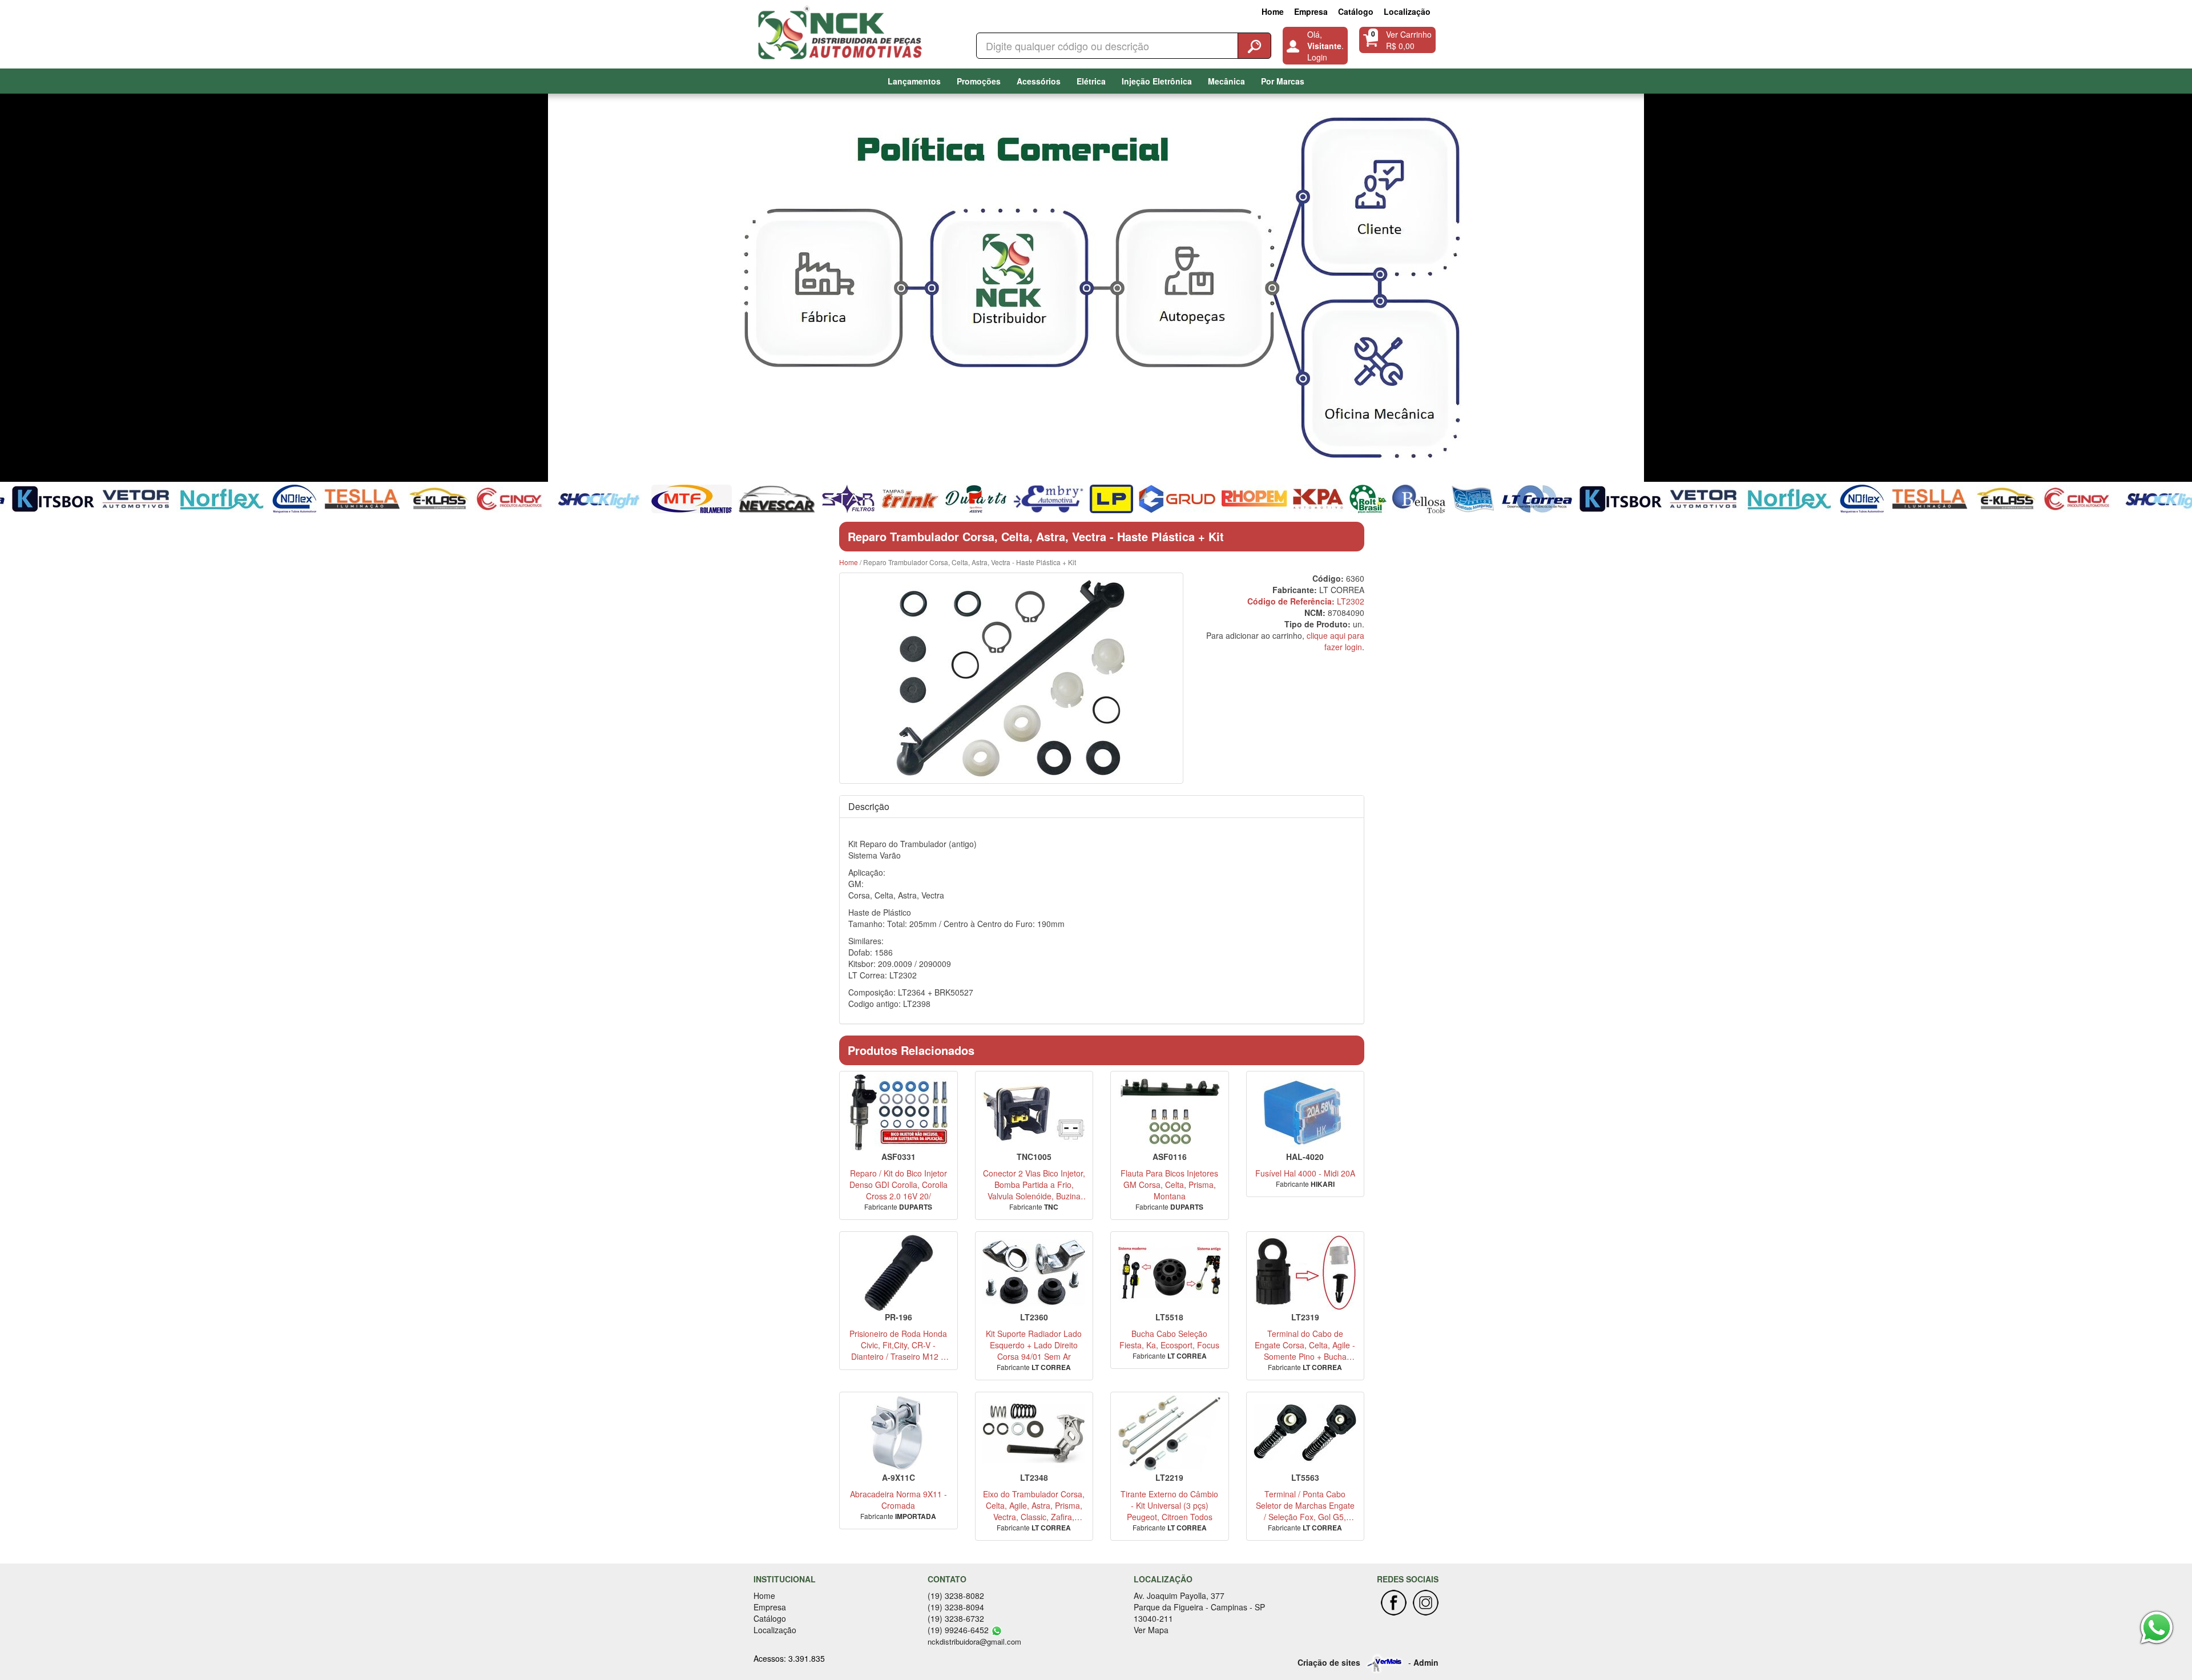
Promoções (979, 81)
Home (1273, 11)
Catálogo (1356, 11)
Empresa (1311, 11)
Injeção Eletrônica (1157, 81)
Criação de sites (1329, 1662)
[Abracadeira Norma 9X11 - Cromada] (898, 1433)
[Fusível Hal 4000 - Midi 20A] (1305, 1112)
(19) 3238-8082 (956, 1596)
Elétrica (1091, 81)
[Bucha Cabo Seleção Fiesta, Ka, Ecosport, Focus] (1170, 1273)
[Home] (843, 31)
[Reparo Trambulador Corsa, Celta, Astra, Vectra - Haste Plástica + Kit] (1011, 678)
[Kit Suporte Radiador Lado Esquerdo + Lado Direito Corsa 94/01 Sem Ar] (1034, 1273)
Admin (1426, 1662)
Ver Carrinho (1409, 34)
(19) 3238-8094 (956, 1607)
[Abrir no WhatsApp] (997, 1630)
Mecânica (1226, 81)
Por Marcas (1283, 81)
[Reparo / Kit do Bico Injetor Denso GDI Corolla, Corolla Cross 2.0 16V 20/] (898, 1112)
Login (1317, 57)
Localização (1407, 11)
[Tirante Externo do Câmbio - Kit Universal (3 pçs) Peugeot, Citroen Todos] (1170, 1433)
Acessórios (1039, 81)
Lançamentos (914, 81)
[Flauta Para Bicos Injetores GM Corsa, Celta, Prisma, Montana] (1170, 1112)
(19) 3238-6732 (956, 1618)
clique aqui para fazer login (1335, 641)
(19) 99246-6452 (958, 1630)
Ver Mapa (1151, 1630)
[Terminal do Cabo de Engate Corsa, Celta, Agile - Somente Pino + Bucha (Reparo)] (1305, 1273)
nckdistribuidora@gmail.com (974, 1641)
